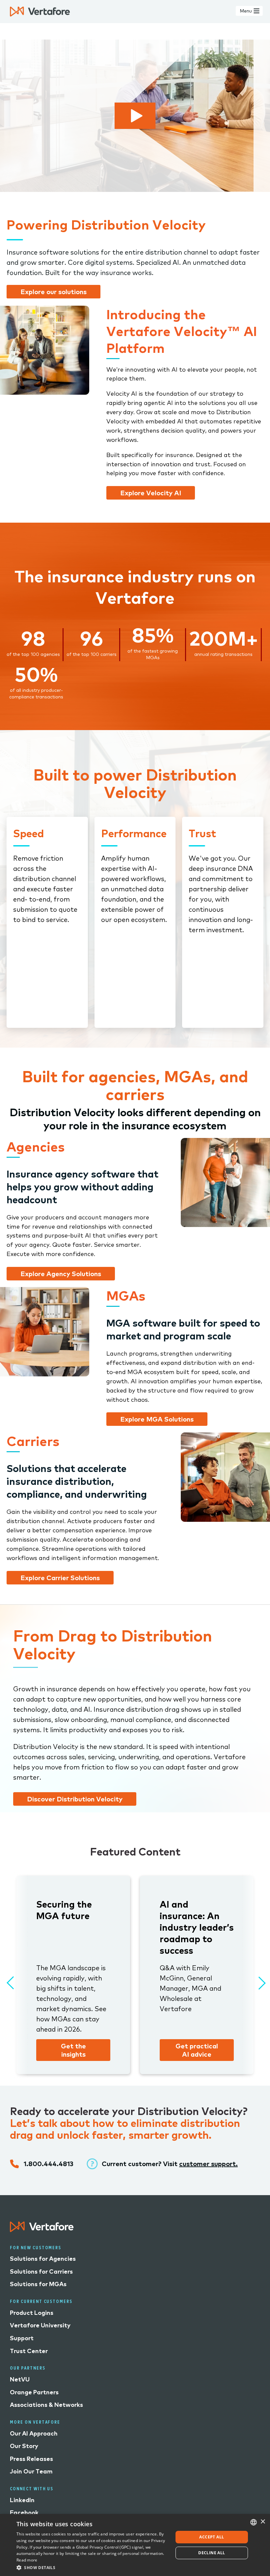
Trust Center (29, 2351)
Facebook (24, 2513)
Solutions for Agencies (43, 2259)
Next (257, 1980)
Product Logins (32, 2313)
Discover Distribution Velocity (75, 1799)
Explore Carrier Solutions (60, 1578)
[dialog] (135, 2545)
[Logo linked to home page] (42, 2230)
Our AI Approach (34, 2433)
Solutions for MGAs (38, 2284)
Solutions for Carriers (41, 2271)
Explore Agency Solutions (61, 1274)
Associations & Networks (46, 2405)
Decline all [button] (212, 2553)
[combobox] (254, 2522)
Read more (27, 2560)
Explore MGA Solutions (157, 1419)
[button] (93, 2567)
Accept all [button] (212, 2537)
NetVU (20, 2379)
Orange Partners (34, 2392)
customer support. (208, 2164)
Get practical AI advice (197, 2050)
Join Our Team (31, 2471)
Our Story (24, 2446)
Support (22, 2338)
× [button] (263, 2522)
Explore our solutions (54, 292)
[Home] (40, 12)
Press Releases (31, 2459)
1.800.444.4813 (49, 2164)
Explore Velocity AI (151, 493)
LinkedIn (22, 2500)
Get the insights (73, 2050)
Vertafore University (40, 2325)
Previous (10, 1980)
